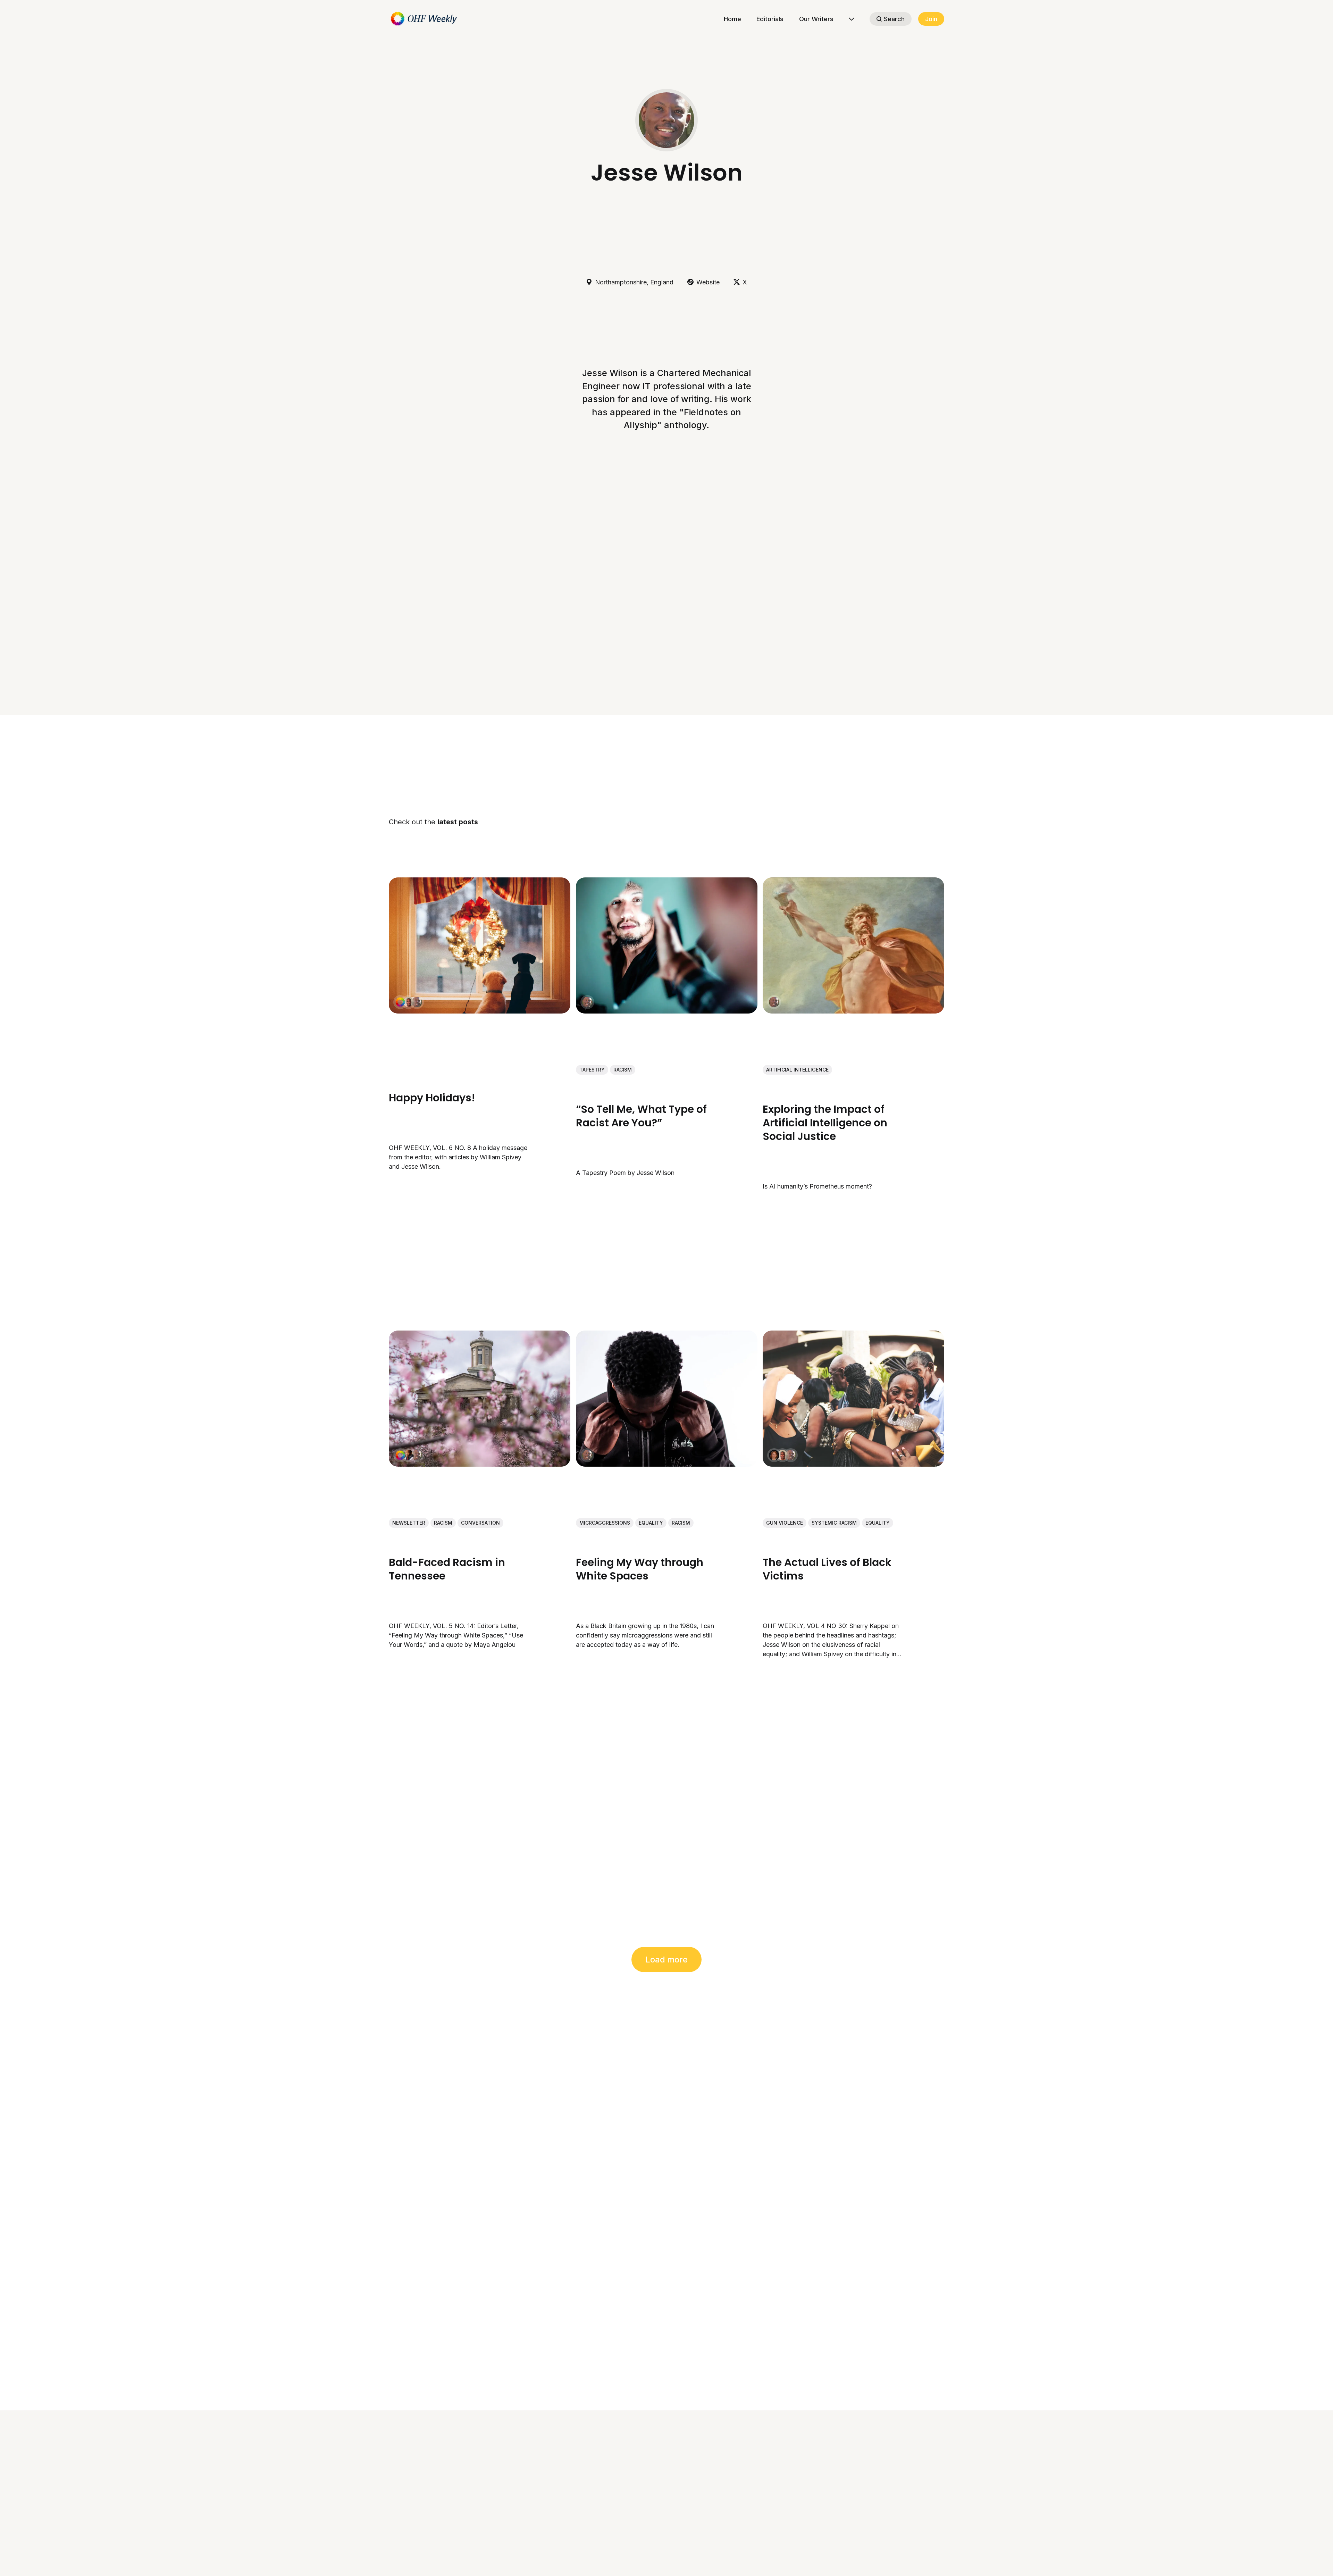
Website (708, 282)
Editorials (770, 19)
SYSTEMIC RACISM (834, 1523)
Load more (666, 1960)
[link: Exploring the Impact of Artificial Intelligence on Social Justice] (853, 1011)
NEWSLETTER (409, 1523)
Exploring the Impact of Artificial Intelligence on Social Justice (825, 1122)
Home (732, 19)
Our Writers (816, 19)
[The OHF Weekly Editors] (400, 1002)
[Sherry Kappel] (774, 1455)
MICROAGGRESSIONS (605, 1523)
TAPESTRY (592, 1070)
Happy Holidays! (432, 1097)
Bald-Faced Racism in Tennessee (447, 1569)
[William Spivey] (409, 1002)
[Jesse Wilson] (417, 1002)
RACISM (623, 1070)
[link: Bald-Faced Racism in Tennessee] (480, 1464)
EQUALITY (651, 1523)
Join (931, 19)
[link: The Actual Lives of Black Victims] (853, 1464)
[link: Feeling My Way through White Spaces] (667, 1464)
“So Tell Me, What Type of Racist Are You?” (641, 1116)
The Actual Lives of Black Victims (827, 1569)
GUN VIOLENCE (785, 1523)
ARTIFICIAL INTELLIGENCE (797, 1070)
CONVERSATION (480, 1523)
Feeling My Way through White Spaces (640, 1569)
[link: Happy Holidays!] (480, 1011)
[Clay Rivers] (409, 1455)
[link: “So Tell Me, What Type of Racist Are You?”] (667, 1011)
